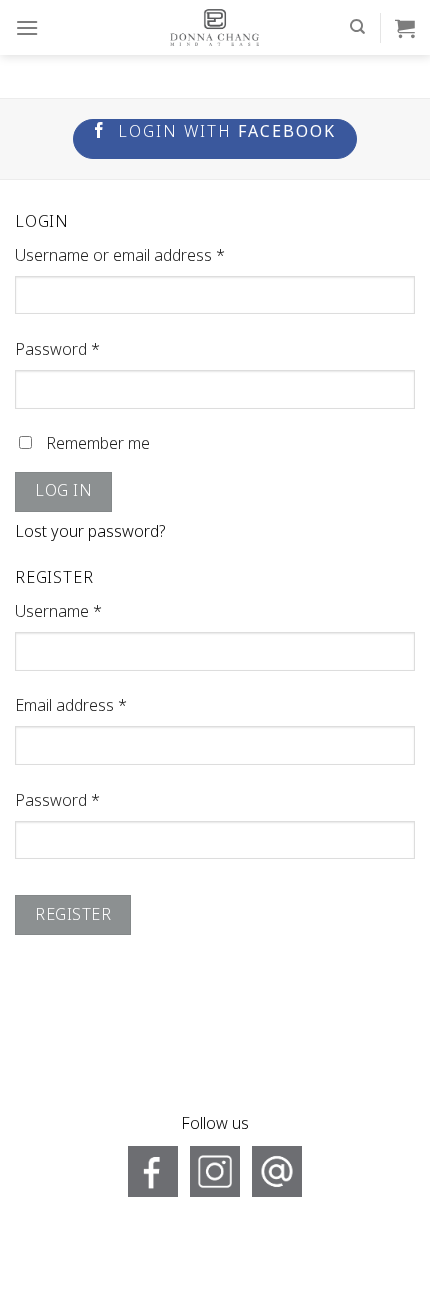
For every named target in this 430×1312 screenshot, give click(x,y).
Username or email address (120, 256)
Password (57, 350)
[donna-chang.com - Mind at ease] (214, 27)
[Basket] (405, 28)
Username (58, 612)
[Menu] (27, 27)
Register (73, 915)
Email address (71, 706)
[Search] (357, 27)
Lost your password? (90, 532)
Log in (63, 491)
